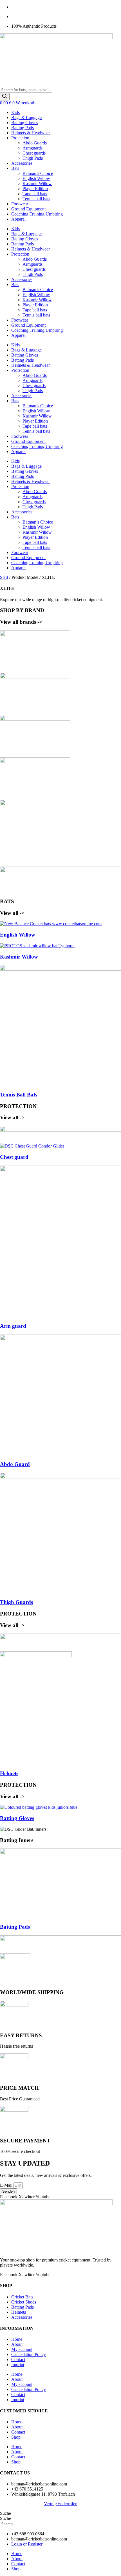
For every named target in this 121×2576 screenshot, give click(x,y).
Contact (18, 2359)
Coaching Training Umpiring (37, 214)
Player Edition (35, 189)
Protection (20, 138)
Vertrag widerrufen (61, 2504)
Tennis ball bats (36, 199)
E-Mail (7, 2185)
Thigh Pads (33, 158)
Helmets (9, 1773)
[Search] (5, 97)
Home (17, 2339)
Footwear (20, 204)
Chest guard (14, 1157)
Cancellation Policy (29, 2354)
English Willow (36, 178)
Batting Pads (23, 128)
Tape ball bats (35, 194)
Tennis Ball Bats (19, 1095)
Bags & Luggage (26, 117)
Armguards (33, 148)
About (17, 2344)
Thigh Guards (16, 1602)
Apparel (18, 219)
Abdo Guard (15, 1464)
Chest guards (34, 153)
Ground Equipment (28, 209)
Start (4, 577)
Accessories (22, 163)
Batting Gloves (25, 123)
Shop (16, 2437)
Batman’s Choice (38, 173)
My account (22, 2349)
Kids (15, 112)
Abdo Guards (35, 143)
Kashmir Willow (37, 183)
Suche (5, 2513)
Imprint (18, 2365)
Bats (15, 168)
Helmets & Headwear (31, 133)
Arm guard (13, 1326)
